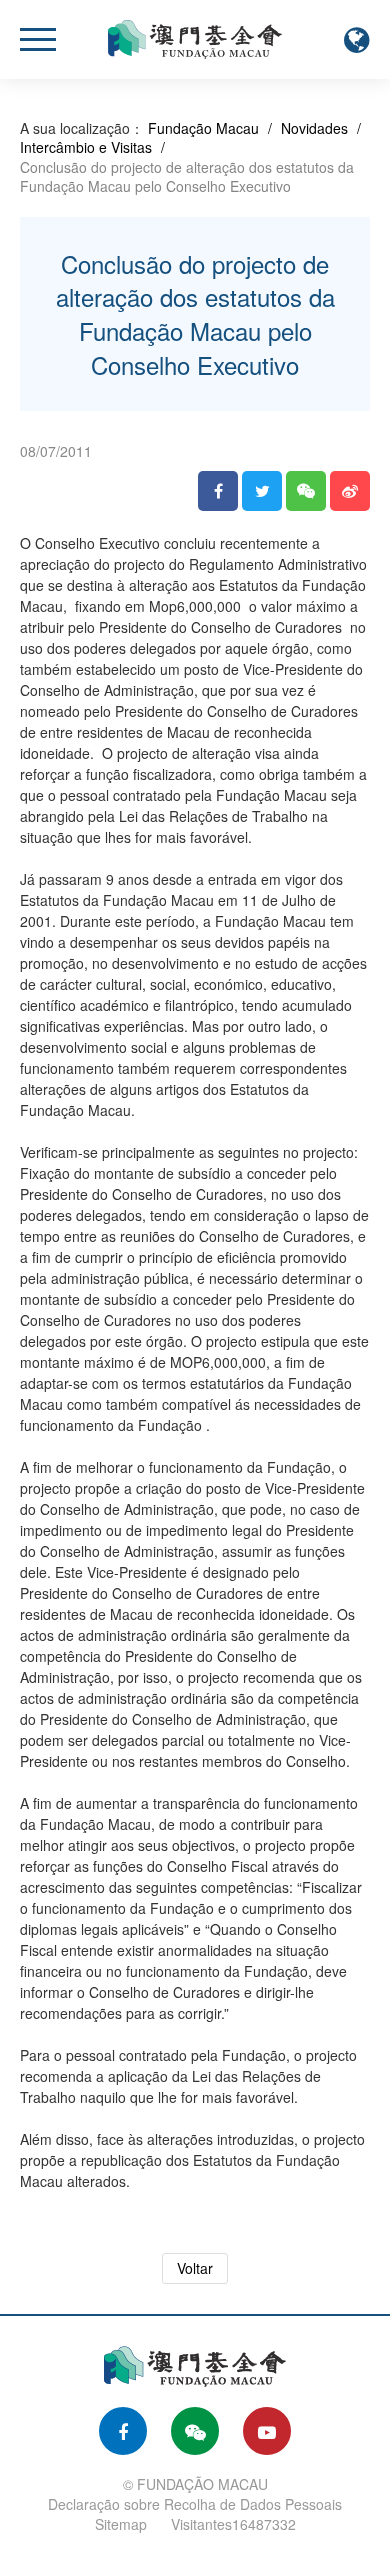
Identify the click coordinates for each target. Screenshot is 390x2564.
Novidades (314, 128)
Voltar (195, 2268)
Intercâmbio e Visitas (86, 147)
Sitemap (121, 2524)
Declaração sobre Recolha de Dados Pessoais (195, 2504)
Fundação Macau (203, 128)
